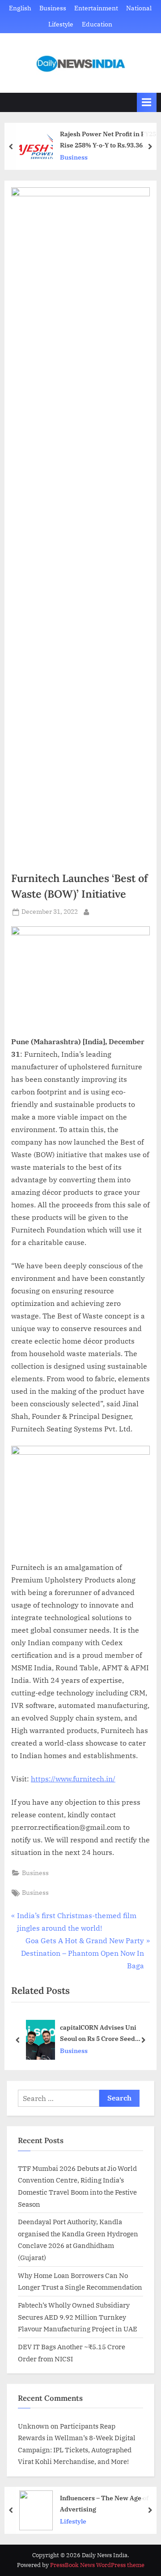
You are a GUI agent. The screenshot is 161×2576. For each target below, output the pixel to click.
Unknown (34, 2426)
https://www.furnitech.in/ (73, 1779)
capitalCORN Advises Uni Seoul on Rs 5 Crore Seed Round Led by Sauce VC (98, 2034)
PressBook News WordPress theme (97, 2565)
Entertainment (96, 8)
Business (53, 8)
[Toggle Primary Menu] (147, 102)
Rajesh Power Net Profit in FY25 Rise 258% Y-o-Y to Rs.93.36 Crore (108, 140)
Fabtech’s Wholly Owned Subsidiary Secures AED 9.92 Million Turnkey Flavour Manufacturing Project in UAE (78, 2317)
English (20, 8)
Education (97, 24)
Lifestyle (61, 24)
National (139, 8)
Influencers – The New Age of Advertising (104, 2503)
